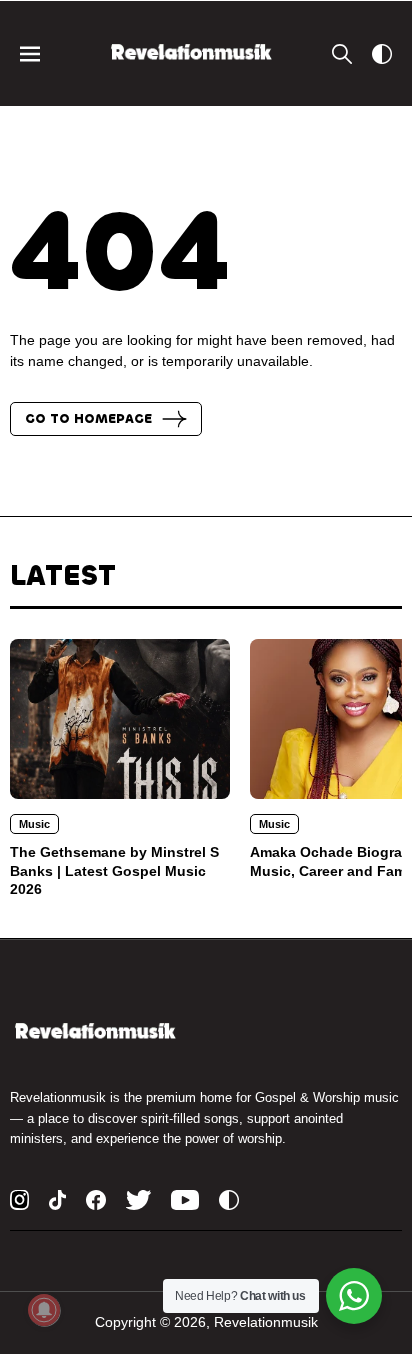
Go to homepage (88, 419)
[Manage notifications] (44, 1310)
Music (34, 824)
